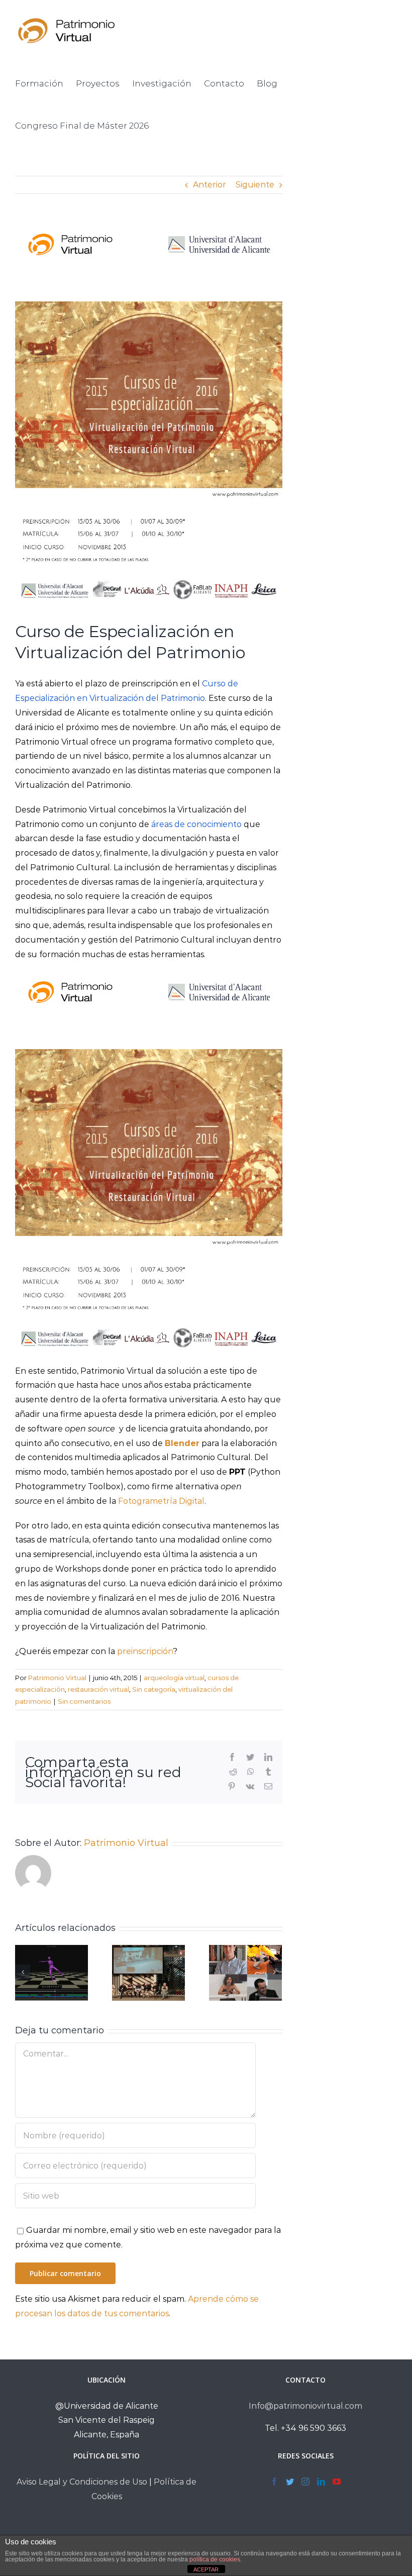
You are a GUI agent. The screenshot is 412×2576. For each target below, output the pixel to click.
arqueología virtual (174, 1678)
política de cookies (215, 2559)
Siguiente (255, 185)
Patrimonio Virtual (57, 1678)
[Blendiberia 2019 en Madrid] (148, 1973)
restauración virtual (98, 1689)
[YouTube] (337, 2482)
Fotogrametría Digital (161, 1501)
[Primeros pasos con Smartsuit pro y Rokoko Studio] (51, 1973)
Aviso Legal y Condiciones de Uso (82, 2482)
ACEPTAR (206, 2569)
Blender (182, 1443)
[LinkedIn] (321, 2482)
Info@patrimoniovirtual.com (305, 2406)
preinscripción (145, 1651)
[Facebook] (274, 2482)
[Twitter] (290, 2482)
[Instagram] (305, 2482)
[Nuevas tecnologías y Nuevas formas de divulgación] (245, 1973)
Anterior (210, 185)
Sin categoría (154, 1689)
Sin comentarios (84, 1701)
